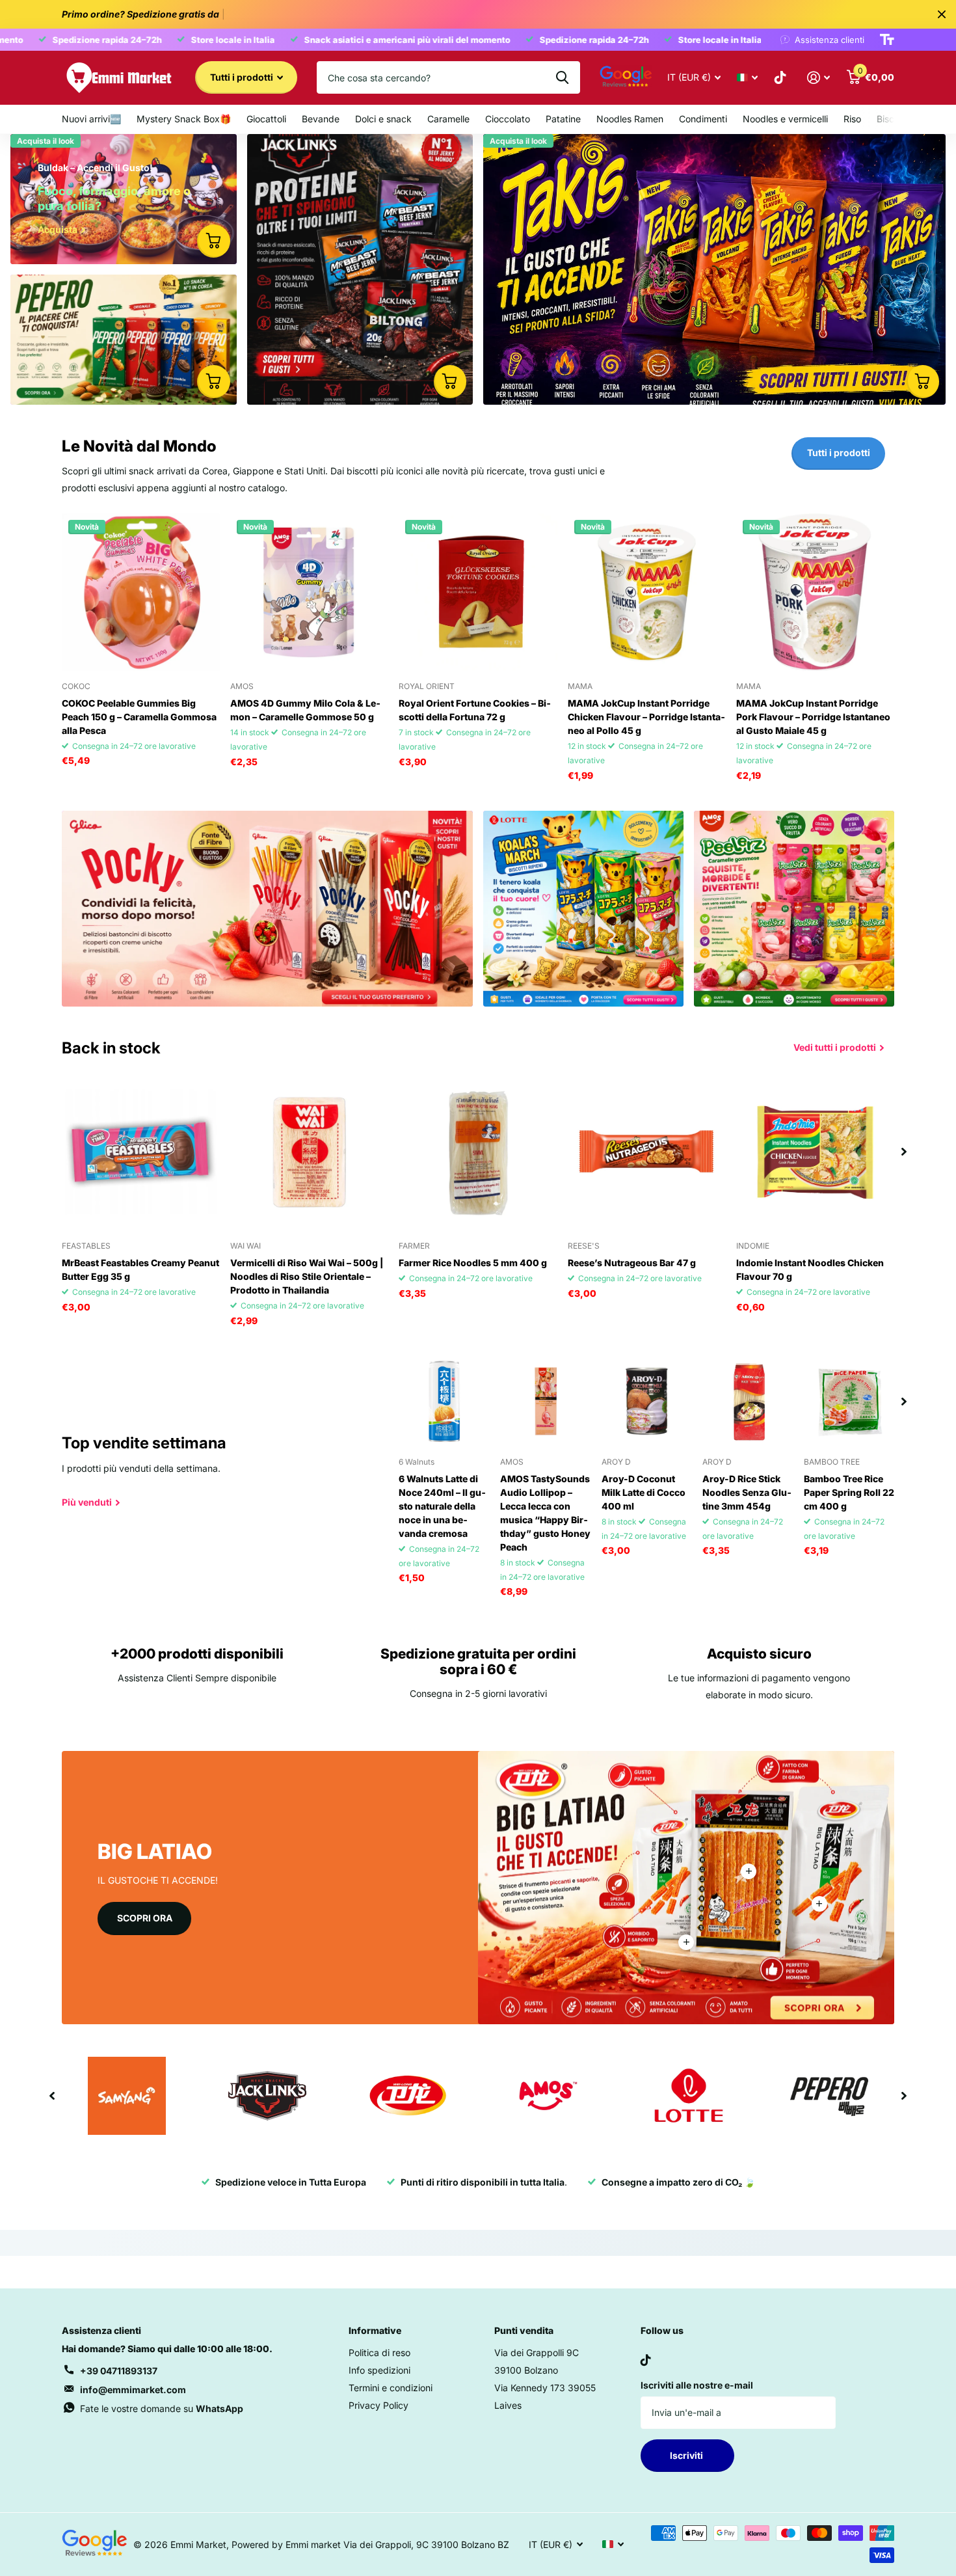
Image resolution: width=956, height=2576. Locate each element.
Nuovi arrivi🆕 (91, 119)
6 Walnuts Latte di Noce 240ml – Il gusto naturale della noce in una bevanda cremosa (442, 1506)
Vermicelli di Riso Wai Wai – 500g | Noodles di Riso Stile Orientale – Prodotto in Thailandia (307, 1276)
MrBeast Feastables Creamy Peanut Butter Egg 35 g (140, 1269)
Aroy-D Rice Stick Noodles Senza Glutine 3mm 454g (747, 1492)
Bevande (321, 119)
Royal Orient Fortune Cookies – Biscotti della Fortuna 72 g (475, 710)
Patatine (563, 119)
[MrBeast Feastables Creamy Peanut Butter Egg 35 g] (141, 1152)
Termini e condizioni (391, 2388)
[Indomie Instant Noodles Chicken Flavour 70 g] (815, 1152)
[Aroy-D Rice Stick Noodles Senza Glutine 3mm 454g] (748, 1402)
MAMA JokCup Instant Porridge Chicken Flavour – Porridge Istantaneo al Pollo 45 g (646, 717)
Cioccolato (508, 119)
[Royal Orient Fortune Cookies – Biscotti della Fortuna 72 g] (478, 592)
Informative (375, 2330)
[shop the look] (213, 241)
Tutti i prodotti (243, 77)
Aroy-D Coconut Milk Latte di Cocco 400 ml (644, 1492)
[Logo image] (127, 2096)
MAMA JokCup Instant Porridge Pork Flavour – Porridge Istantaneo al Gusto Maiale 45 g (813, 717)
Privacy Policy (378, 2405)
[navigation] (904, 1152)
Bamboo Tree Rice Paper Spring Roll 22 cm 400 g (849, 1492)
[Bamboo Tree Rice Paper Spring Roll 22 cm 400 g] (849, 1402)
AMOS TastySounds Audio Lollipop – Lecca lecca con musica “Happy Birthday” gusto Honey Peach (545, 1513)
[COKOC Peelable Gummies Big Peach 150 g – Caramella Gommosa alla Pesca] (141, 592)
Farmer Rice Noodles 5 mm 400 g (473, 1263)
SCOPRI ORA (145, 1918)
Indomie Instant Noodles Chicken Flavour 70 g (810, 1269)
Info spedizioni (379, 2370)
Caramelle (448, 119)
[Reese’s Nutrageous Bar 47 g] (647, 1152)
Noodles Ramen (630, 119)
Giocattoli (266, 119)
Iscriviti (687, 2455)
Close (942, 14)
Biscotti (892, 119)
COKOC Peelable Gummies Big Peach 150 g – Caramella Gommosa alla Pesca (139, 717)
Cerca (562, 77)
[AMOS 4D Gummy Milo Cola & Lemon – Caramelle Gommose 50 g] (309, 592)
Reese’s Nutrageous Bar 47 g (632, 1263)
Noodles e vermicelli (785, 119)
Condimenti (703, 119)
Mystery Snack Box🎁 (184, 119)
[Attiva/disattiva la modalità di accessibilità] (887, 40)
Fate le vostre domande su (162, 2408)
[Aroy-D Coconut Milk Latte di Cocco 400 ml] (647, 1402)
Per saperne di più (749, 1871)
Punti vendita (524, 2330)
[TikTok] (646, 2360)
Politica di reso (379, 2352)
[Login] (818, 78)
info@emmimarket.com (133, 2390)
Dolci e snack (383, 119)
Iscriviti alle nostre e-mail (697, 2385)
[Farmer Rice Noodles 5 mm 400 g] (478, 1152)
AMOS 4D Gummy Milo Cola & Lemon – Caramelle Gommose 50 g (305, 710)
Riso (852, 119)
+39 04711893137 (119, 2371)
